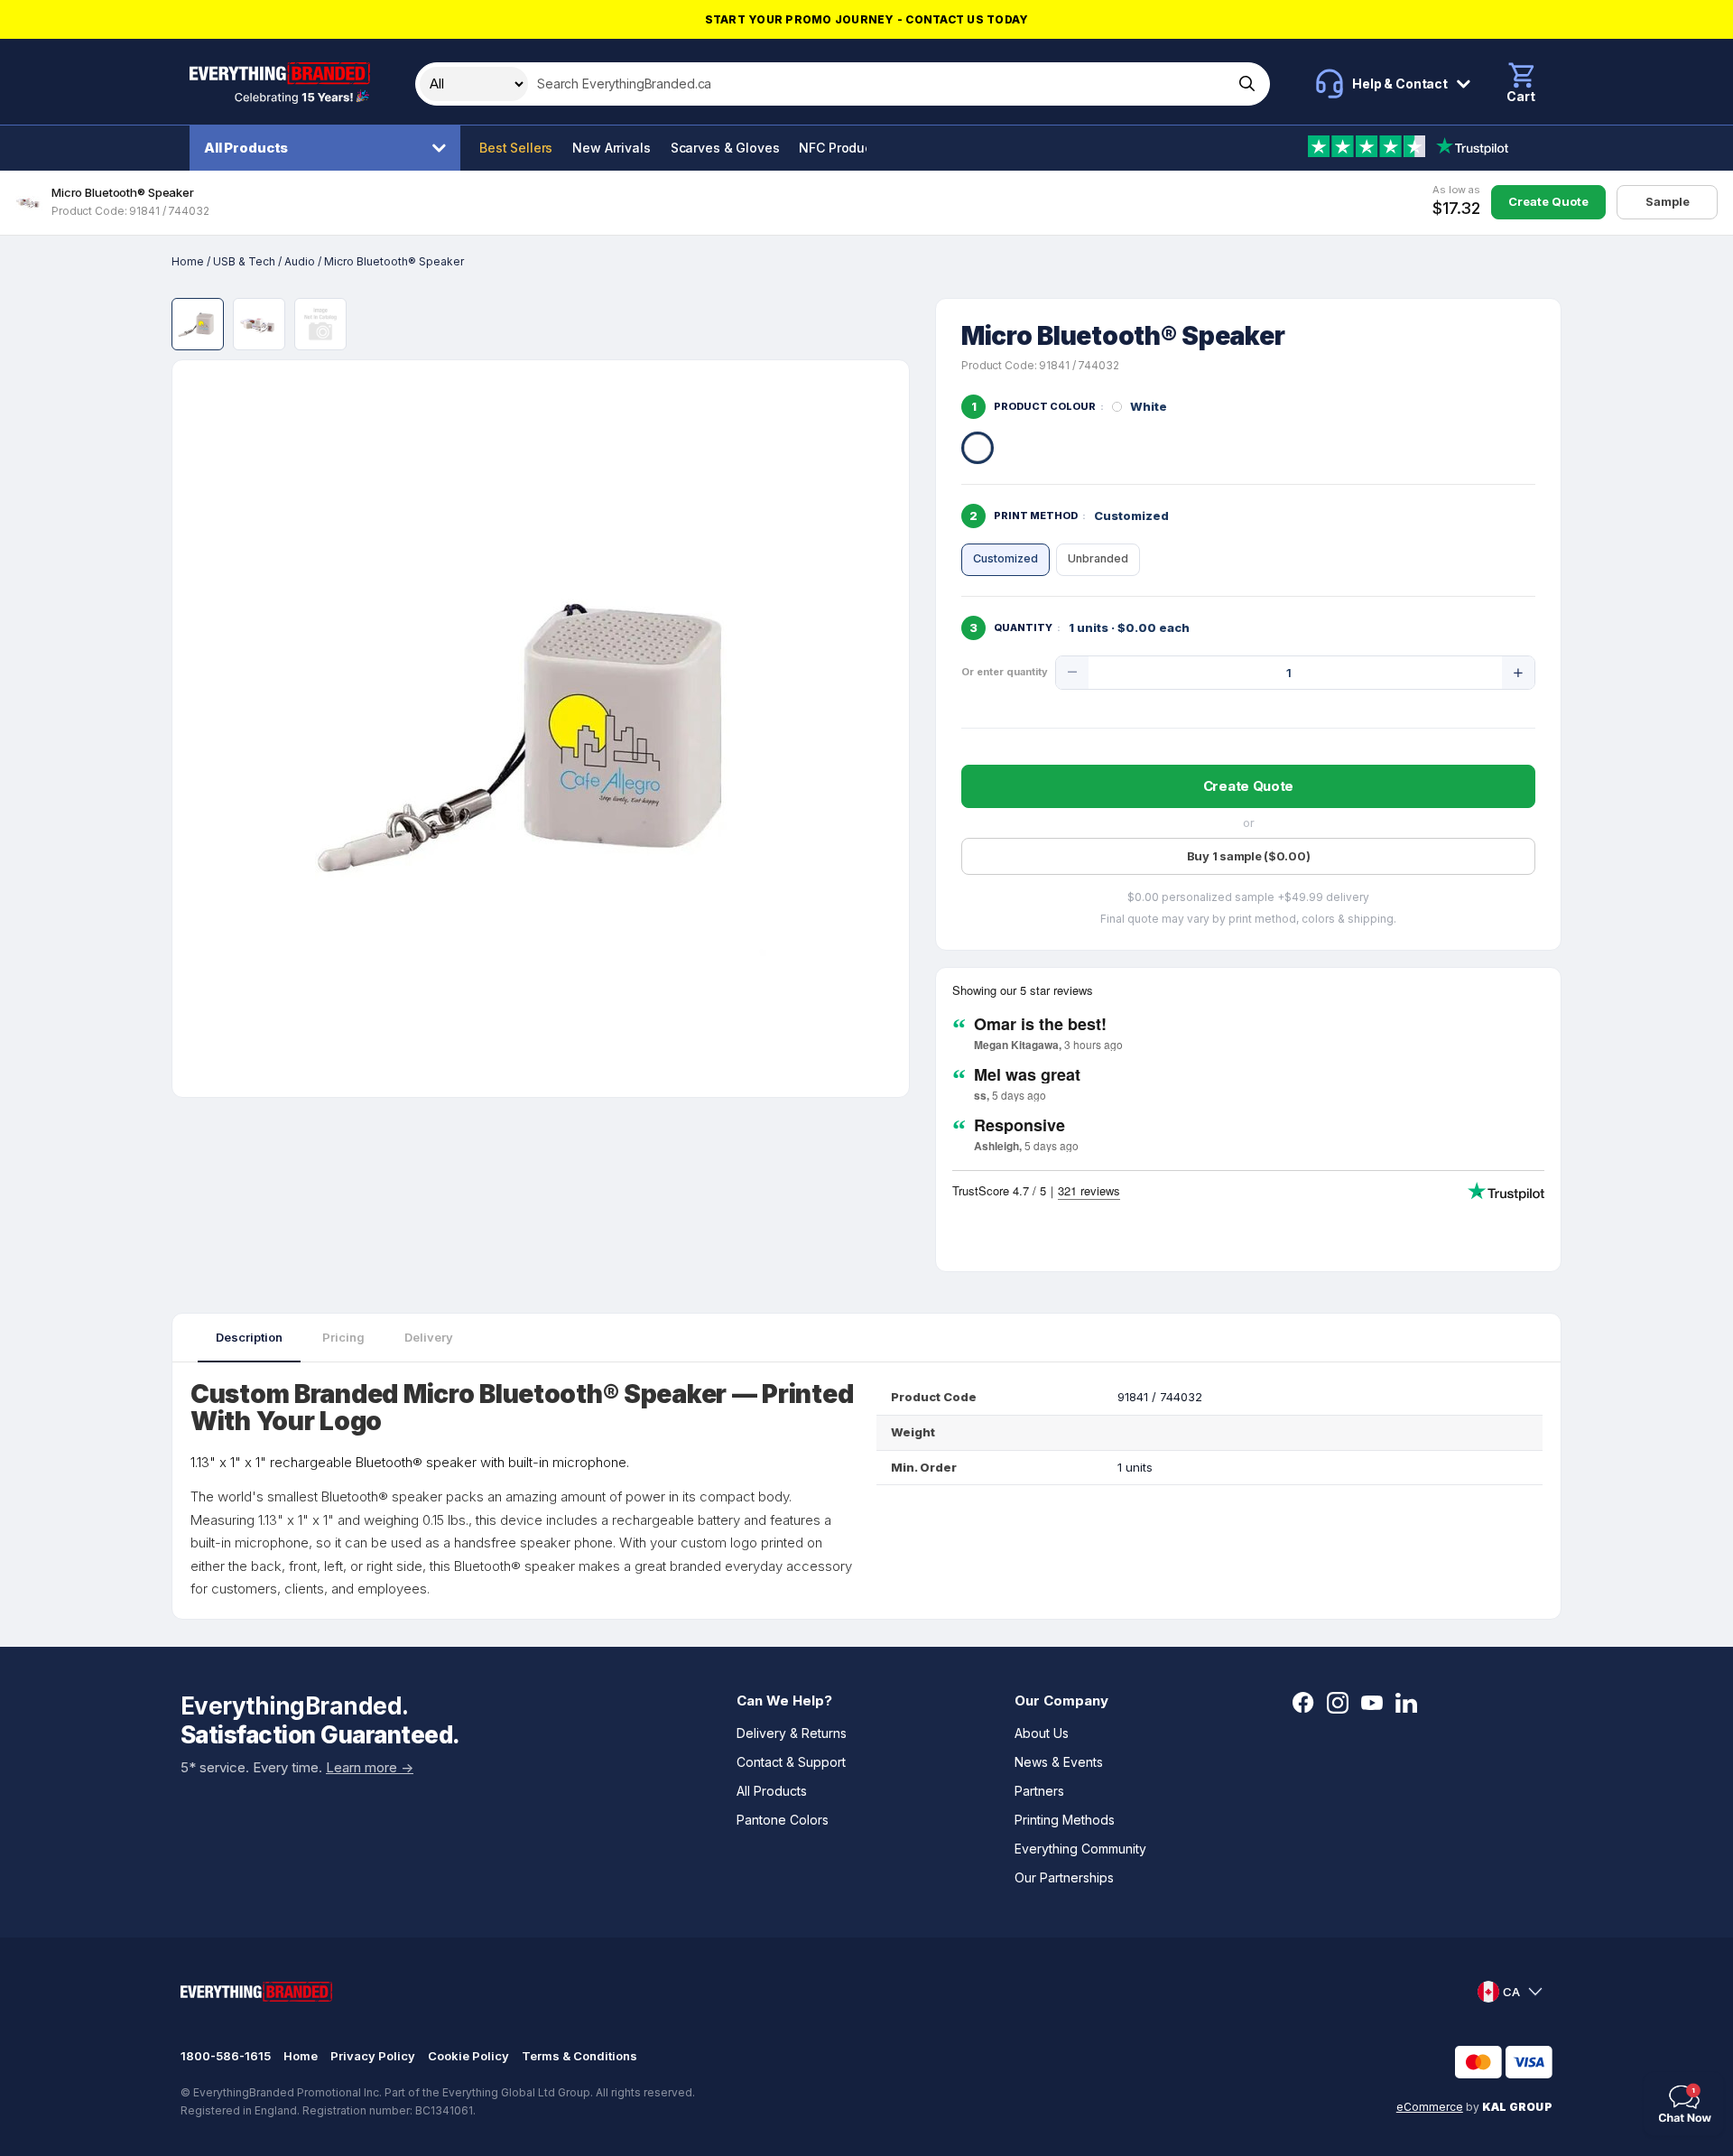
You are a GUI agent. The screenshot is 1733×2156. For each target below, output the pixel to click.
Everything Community (1080, 1849)
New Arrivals (611, 148)
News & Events (1059, 1762)
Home (188, 261)
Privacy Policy (373, 2056)
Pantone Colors (783, 1820)
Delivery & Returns (792, 1733)
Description (249, 1337)
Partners (1039, 1791)
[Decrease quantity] (1072, 673)
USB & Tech (244, 261)
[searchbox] (879, 84)
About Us (1042, 1733)
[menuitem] (329, 148)
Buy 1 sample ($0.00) (1249, 856)
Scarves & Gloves (725, 148)
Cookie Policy (468, 2056)
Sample (1668, 201)
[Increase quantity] (1518, 673)
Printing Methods (1065, 1820)
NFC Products (841, 148)
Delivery (429, 1337)
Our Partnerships (1064, 1877)
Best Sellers (516, 148)
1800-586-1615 (226, 2056)
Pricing (343, 1337)
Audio (300, 261)
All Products (246, 148)
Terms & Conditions (579, 2056)
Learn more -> (370, 1767)
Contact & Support (791, 1762)
